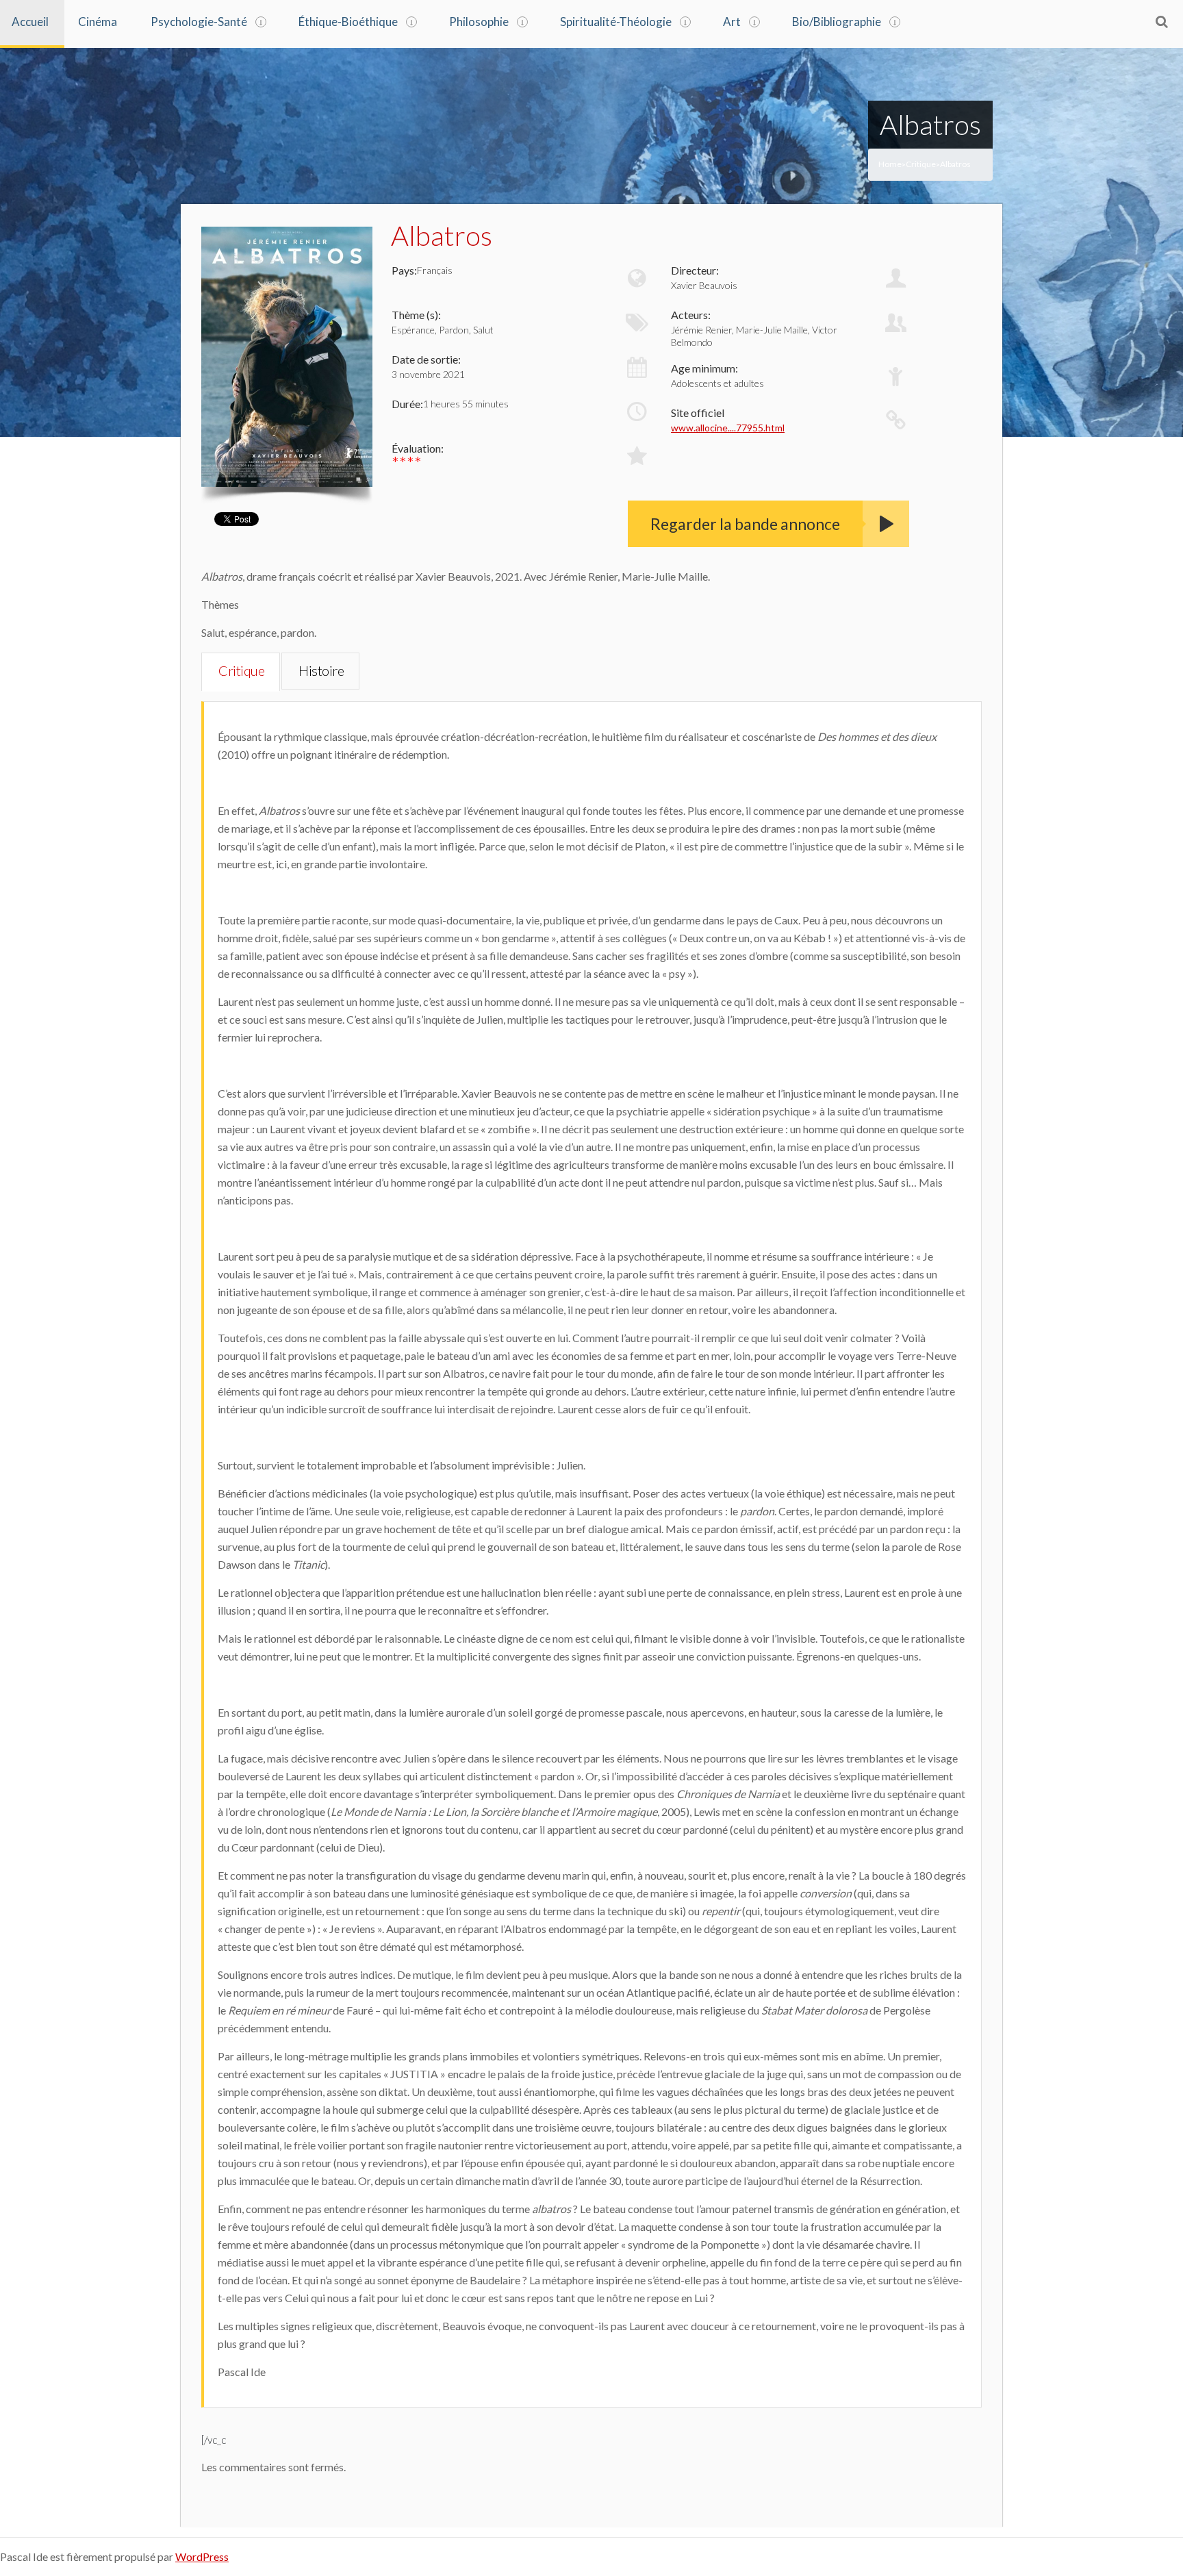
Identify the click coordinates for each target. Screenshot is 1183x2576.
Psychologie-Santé (199, 22)
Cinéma (98, 22)
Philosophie (479, 22)
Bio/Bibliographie (837, 22)
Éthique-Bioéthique (348, 22)
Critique (921, 164)
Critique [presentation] (241, 670)
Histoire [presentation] (321, 670)
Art (732, 22)
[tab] (241, 672)
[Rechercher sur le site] (1162, 21)
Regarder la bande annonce (745, 524)
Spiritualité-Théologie (616, 22)
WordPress (202, 2556)
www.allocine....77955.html (728, 428)
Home (890, 164)
